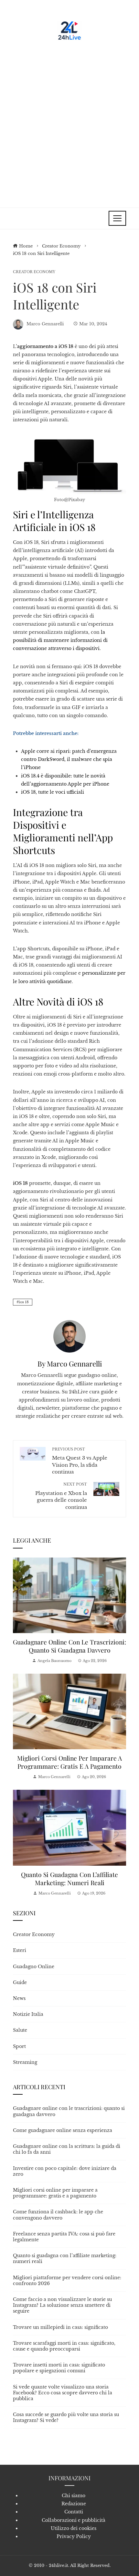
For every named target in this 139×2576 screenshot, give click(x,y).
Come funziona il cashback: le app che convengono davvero (58, 2215)
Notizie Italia (28, 2014)
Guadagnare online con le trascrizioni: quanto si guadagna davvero (69, 1646)
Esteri (20, 1950)
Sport (19, 2046)
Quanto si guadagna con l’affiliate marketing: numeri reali (69, 1878)
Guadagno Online (34, 1967)
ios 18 (24, 1302)
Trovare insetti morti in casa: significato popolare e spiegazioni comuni (59, 2368)
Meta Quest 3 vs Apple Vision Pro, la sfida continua (80, 1461)
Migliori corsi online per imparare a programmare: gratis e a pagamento (69, 1762)
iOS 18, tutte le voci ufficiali (53, 792)
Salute (20, 2030)
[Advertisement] (69, 122)
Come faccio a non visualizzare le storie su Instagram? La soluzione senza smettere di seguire (62, 2305)
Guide (20, 1982)
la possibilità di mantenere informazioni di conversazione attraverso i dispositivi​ (60, 640)
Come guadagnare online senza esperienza (63, 2130)
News (19, 1998)
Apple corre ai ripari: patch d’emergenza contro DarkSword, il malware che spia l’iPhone (69, 759)
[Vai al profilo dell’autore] (69, 1336)
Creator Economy (34, 272)
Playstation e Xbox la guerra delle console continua (61, 1496)
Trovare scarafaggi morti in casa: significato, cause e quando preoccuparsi (64, 2346)
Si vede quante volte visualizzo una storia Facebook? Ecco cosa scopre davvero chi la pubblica (63, 2393)
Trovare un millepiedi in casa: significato (60, 2327)
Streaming (25, 2062)
